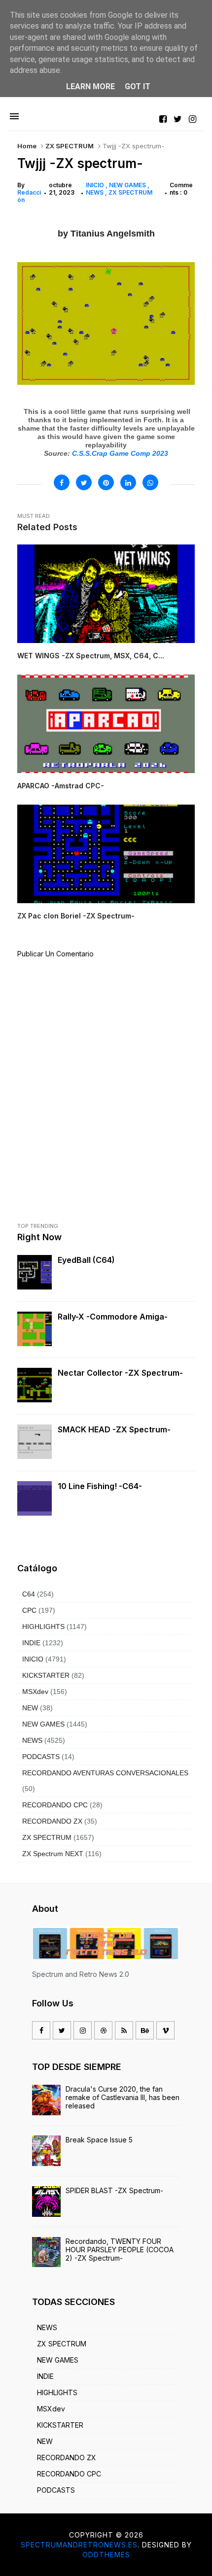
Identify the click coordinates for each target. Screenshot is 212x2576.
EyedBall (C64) (86, 1260)
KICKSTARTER (46, 1675)
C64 (29, 1594)
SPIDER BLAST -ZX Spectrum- (114, 2190)
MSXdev (35, 1692)
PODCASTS (41, 1757)
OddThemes (106, 2555)
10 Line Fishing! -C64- (100, 1486)
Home (27, 146)
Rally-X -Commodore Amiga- (113, 1317)
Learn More (90, 86)
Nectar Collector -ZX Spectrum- (120, 1373)
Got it (138, 86)
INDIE (31, 1643)
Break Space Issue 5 (99, 2140)
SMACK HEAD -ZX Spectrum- (114, 1429)
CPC (29, 1610)
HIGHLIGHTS (43, 1627)
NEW (30, 1708)
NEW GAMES (128, 185)
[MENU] (14, 117)
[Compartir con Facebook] (62, 482)
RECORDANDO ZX (52, 1821)
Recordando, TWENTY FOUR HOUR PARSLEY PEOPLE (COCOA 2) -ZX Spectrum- (120, 2250)
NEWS (95, 192)
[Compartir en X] (84, 482)
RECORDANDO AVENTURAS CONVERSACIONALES (105, 1773)
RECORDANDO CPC (55, 1805)
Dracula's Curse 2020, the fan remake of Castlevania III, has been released (123, 2097)
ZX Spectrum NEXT (53, 1854)
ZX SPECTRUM (70, 146)
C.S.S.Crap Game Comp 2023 (120, 453)
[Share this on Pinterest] (106, 482)
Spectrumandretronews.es (79, 2545)
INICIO (96, 185)
